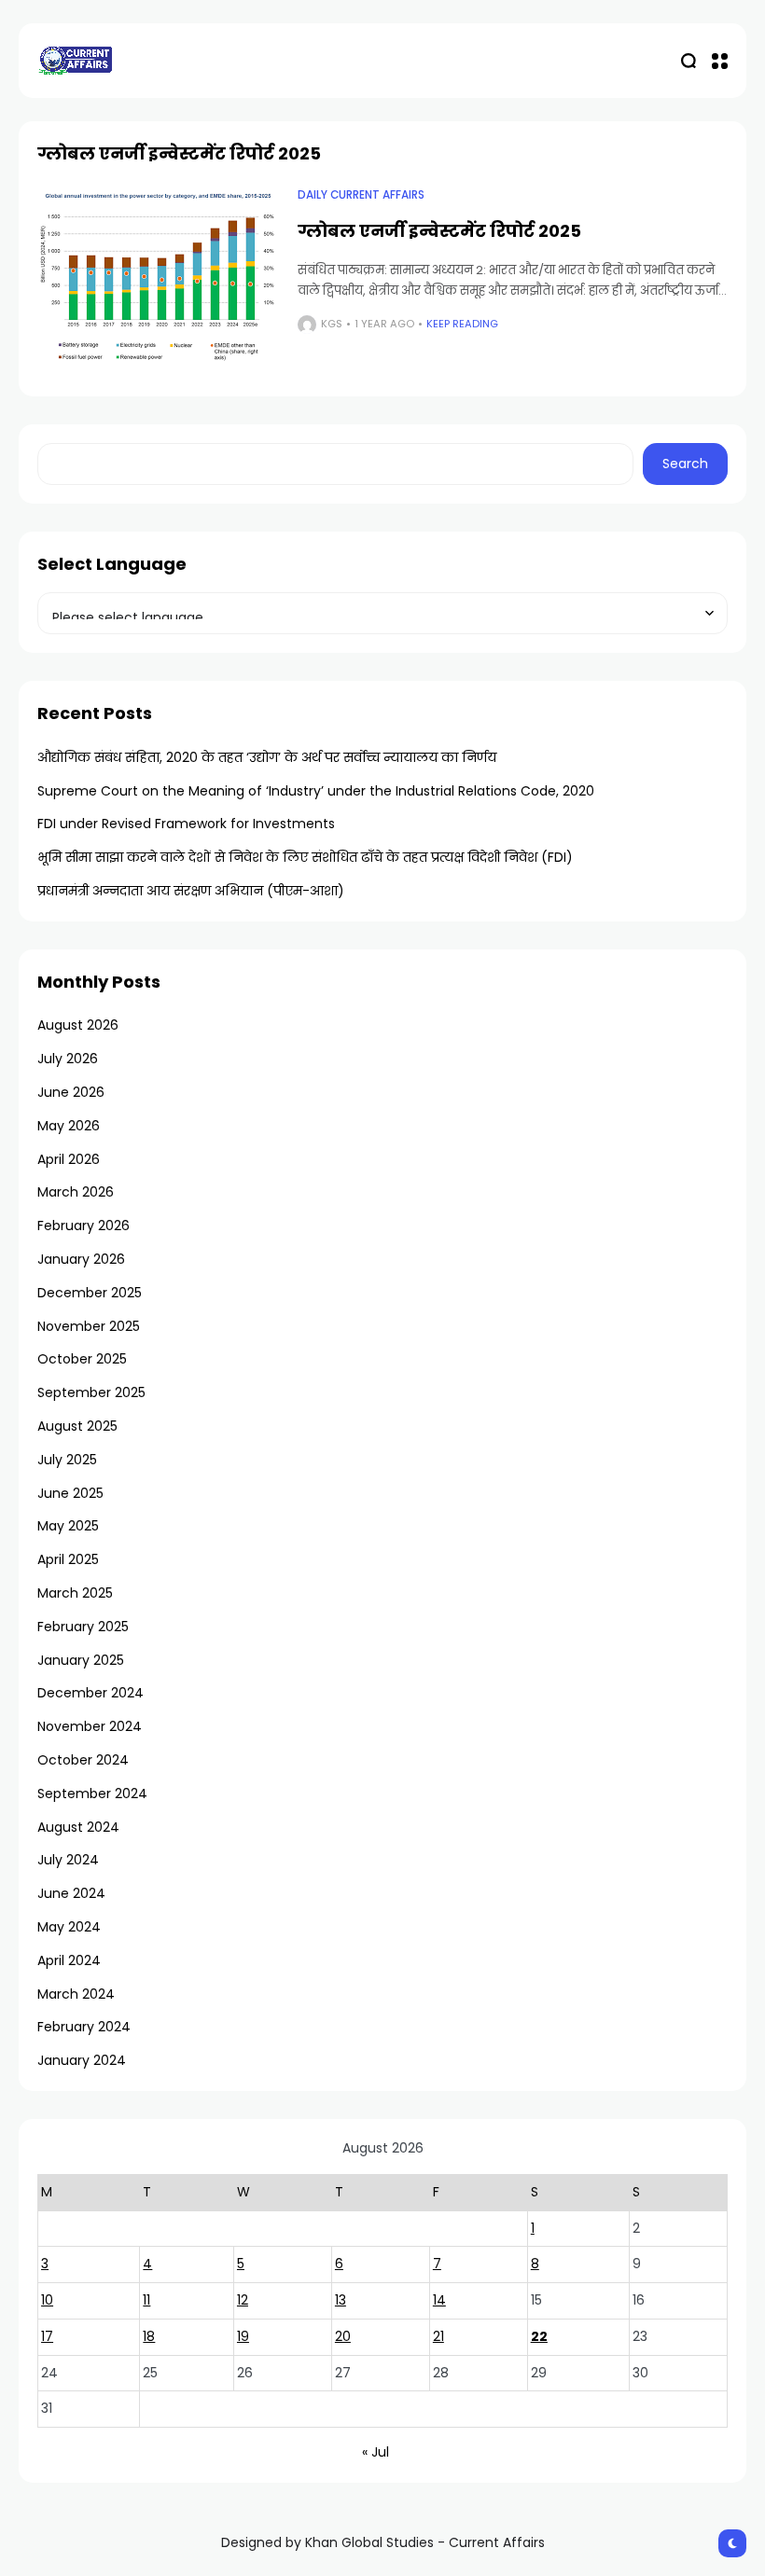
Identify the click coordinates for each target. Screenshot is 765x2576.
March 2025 (75, 1593)
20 (343, 2336)
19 (243, 2336)
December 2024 (90, 1693)
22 (539, 2336)
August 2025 (77, 1426)
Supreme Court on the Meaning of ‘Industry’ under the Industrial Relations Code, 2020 (316, 791)
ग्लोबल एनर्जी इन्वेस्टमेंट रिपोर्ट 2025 (439, 231)
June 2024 (71, 1893)
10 (47, 2300)
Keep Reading (462, 324)
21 (438, 2336)
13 (341, 2300)
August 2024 (78, 1827)
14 (439, 2300)
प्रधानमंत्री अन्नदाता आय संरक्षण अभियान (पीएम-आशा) (191, 891)
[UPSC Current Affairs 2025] (75, 60)
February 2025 (83, 1627)
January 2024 (82, 2060)
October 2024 (83, 1760)
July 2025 (67, 1460)
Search (685, 464)
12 (243, 2300)
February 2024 (84, 2027)
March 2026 (76, 1192)
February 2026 (83, 1226)
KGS (332, 324)
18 (149, 2336)
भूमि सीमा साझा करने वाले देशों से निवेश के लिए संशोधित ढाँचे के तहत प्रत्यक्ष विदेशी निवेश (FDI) (305, 857)
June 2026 (71, 1092)
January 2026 (81, 1259)
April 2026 (69, 1159)
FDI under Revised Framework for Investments (186, 824)
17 (47, 2336)
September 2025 (91, 1392)
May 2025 (68, 1526)
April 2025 (68, 1559)
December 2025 (90, 1293)
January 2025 (81, 1660)
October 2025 (82, 1359)
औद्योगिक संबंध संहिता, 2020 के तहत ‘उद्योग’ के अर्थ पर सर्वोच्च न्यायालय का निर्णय (267, 757)
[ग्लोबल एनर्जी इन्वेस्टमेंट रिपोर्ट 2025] (158, 278)
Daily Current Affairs (361, 195)
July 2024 (68, 1860)
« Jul (376, 2452)
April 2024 (69, 1960)
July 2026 (68, 1059)
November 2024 (90, 1726)
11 (146, 2300)
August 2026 (78, 1025)
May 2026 (69, 1126)
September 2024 (92, 1794)
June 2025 (70, 1493)
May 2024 (69, 1927)
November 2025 (89, 1326)
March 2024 (76, 1994)
